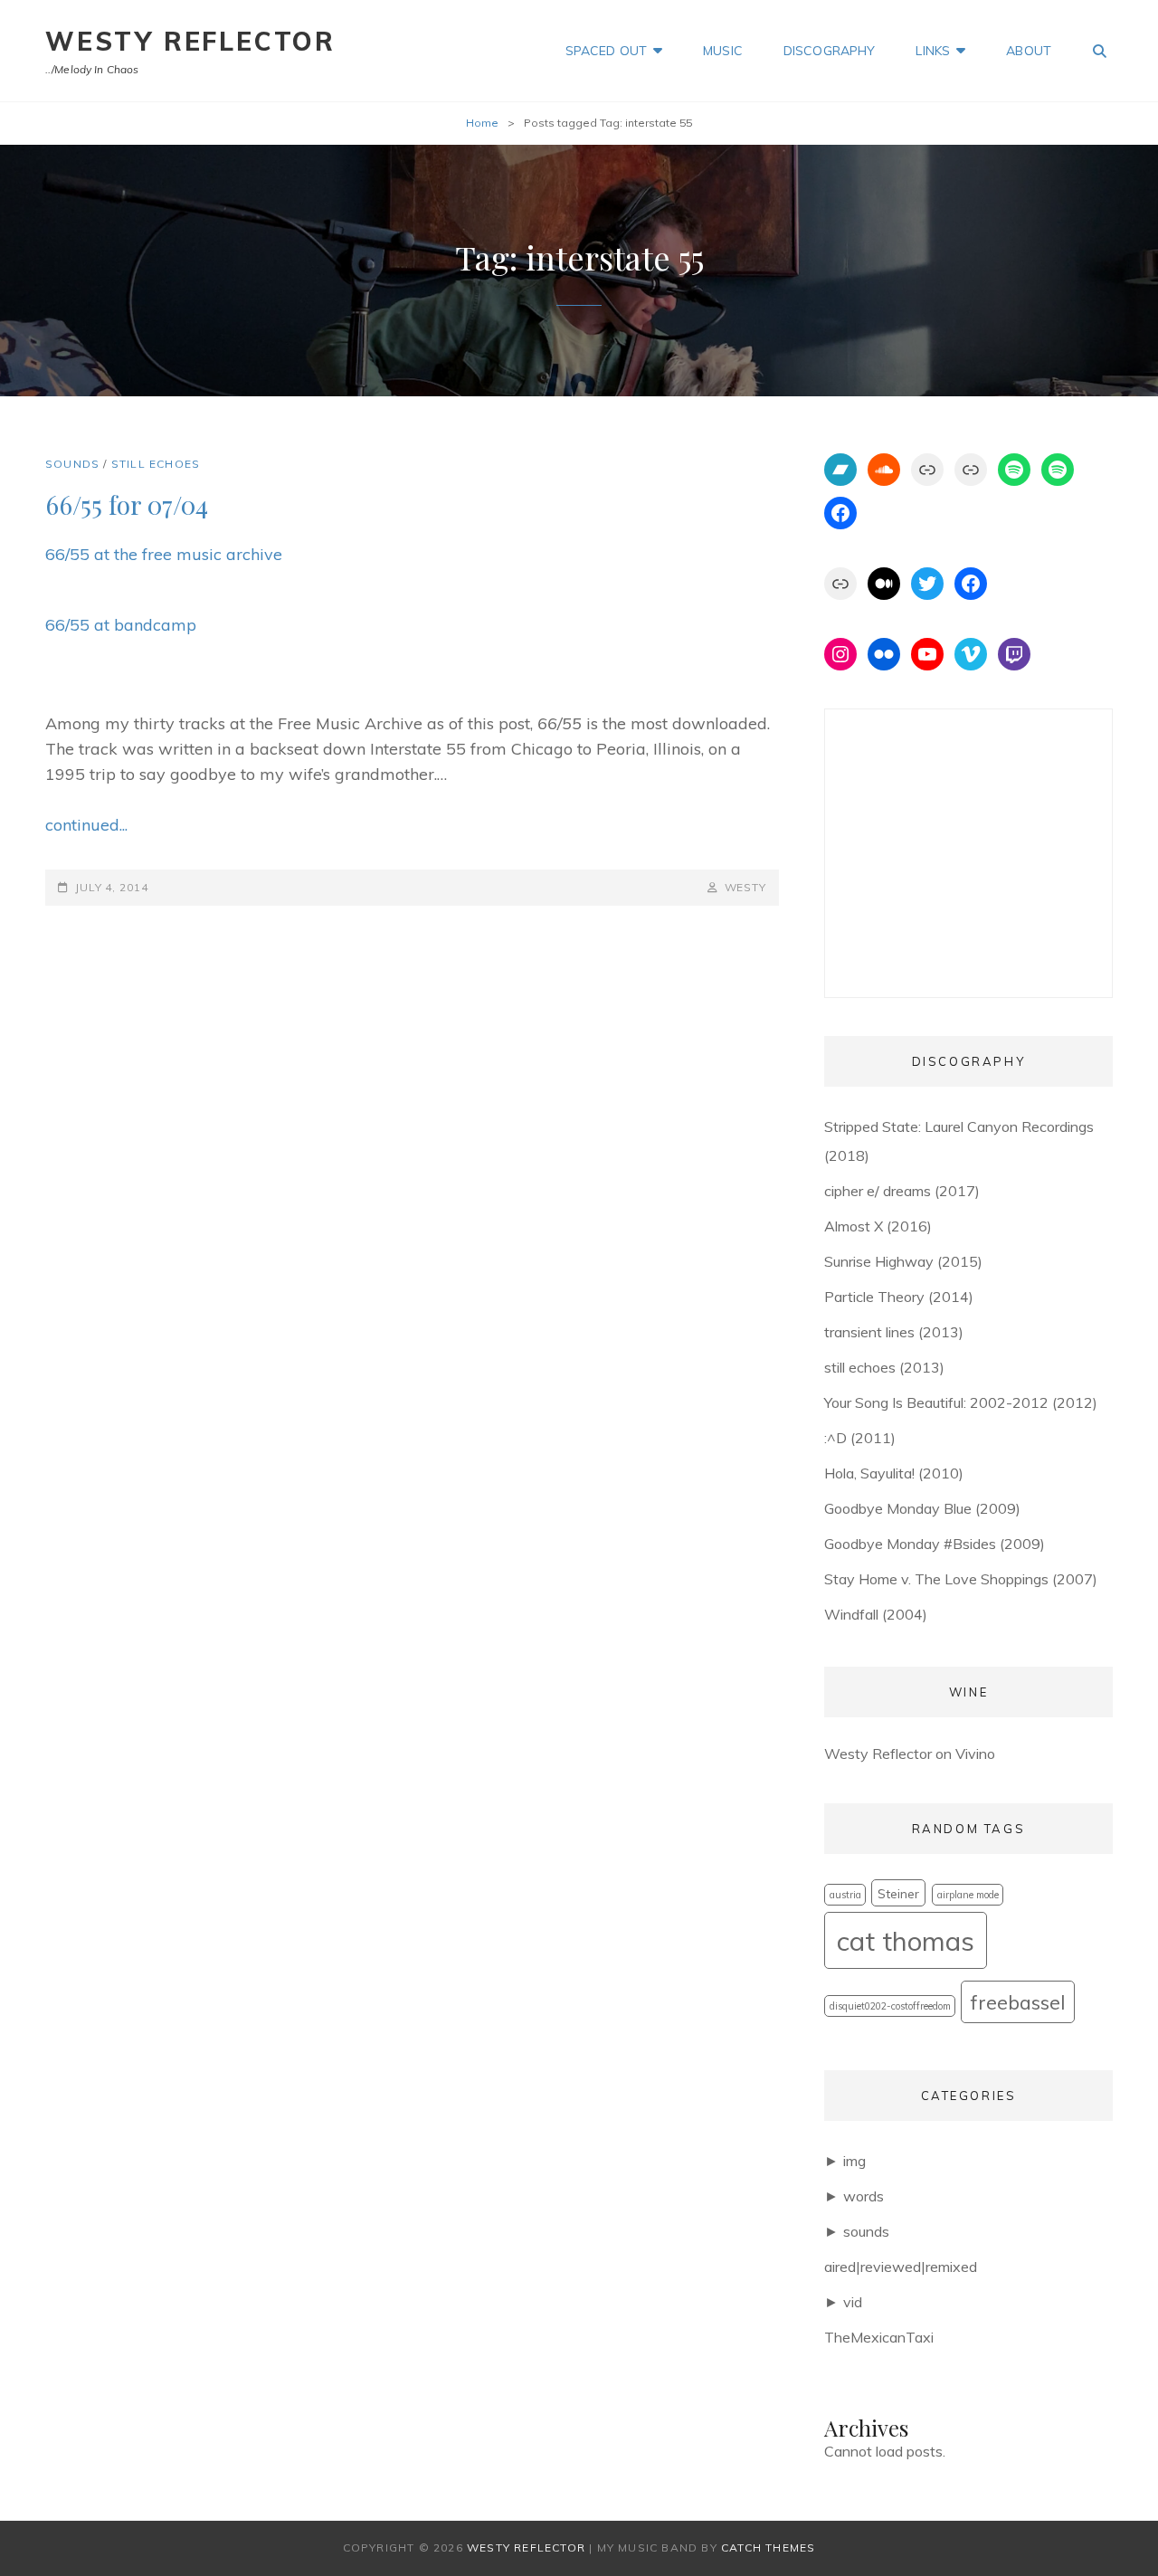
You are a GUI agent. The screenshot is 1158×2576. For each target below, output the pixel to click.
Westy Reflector (190, 41)
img (854, 2161)
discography (830, 51)
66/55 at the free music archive (164, 554)
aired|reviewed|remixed (901, 2267)
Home (482, 123)
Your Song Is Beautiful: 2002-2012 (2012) (961, 1402)
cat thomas (906, 1941)
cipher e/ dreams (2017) (902, 1191)
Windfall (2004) (876, 1614)
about (1029, 51)
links (933, 51)
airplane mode (968, 1895)
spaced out (606, 51)
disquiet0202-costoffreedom (890, 2006)
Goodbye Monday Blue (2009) (922, 1508)
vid (853, 2302)
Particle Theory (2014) (899, 1297)
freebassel (1018, 2002)
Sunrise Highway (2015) (903, 1261)
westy (745, 887)
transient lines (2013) (894, 1332)
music (723, 51)
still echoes (156, 464)
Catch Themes (768, 2547)
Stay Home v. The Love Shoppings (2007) (961, 1579)
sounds (72, 464)
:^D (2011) (860, 1438)
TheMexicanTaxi (879, 2337)
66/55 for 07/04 (127, 504)
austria (845, 1895)
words (864, 2196)
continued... (86, 825)
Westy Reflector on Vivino (910, 1754)
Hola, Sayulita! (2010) (894, 1473)
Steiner (898, 1893)
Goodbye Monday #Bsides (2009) (935, 1544)
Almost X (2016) (878, 1226)
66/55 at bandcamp (121, 625)
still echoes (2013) (884, 1367)
